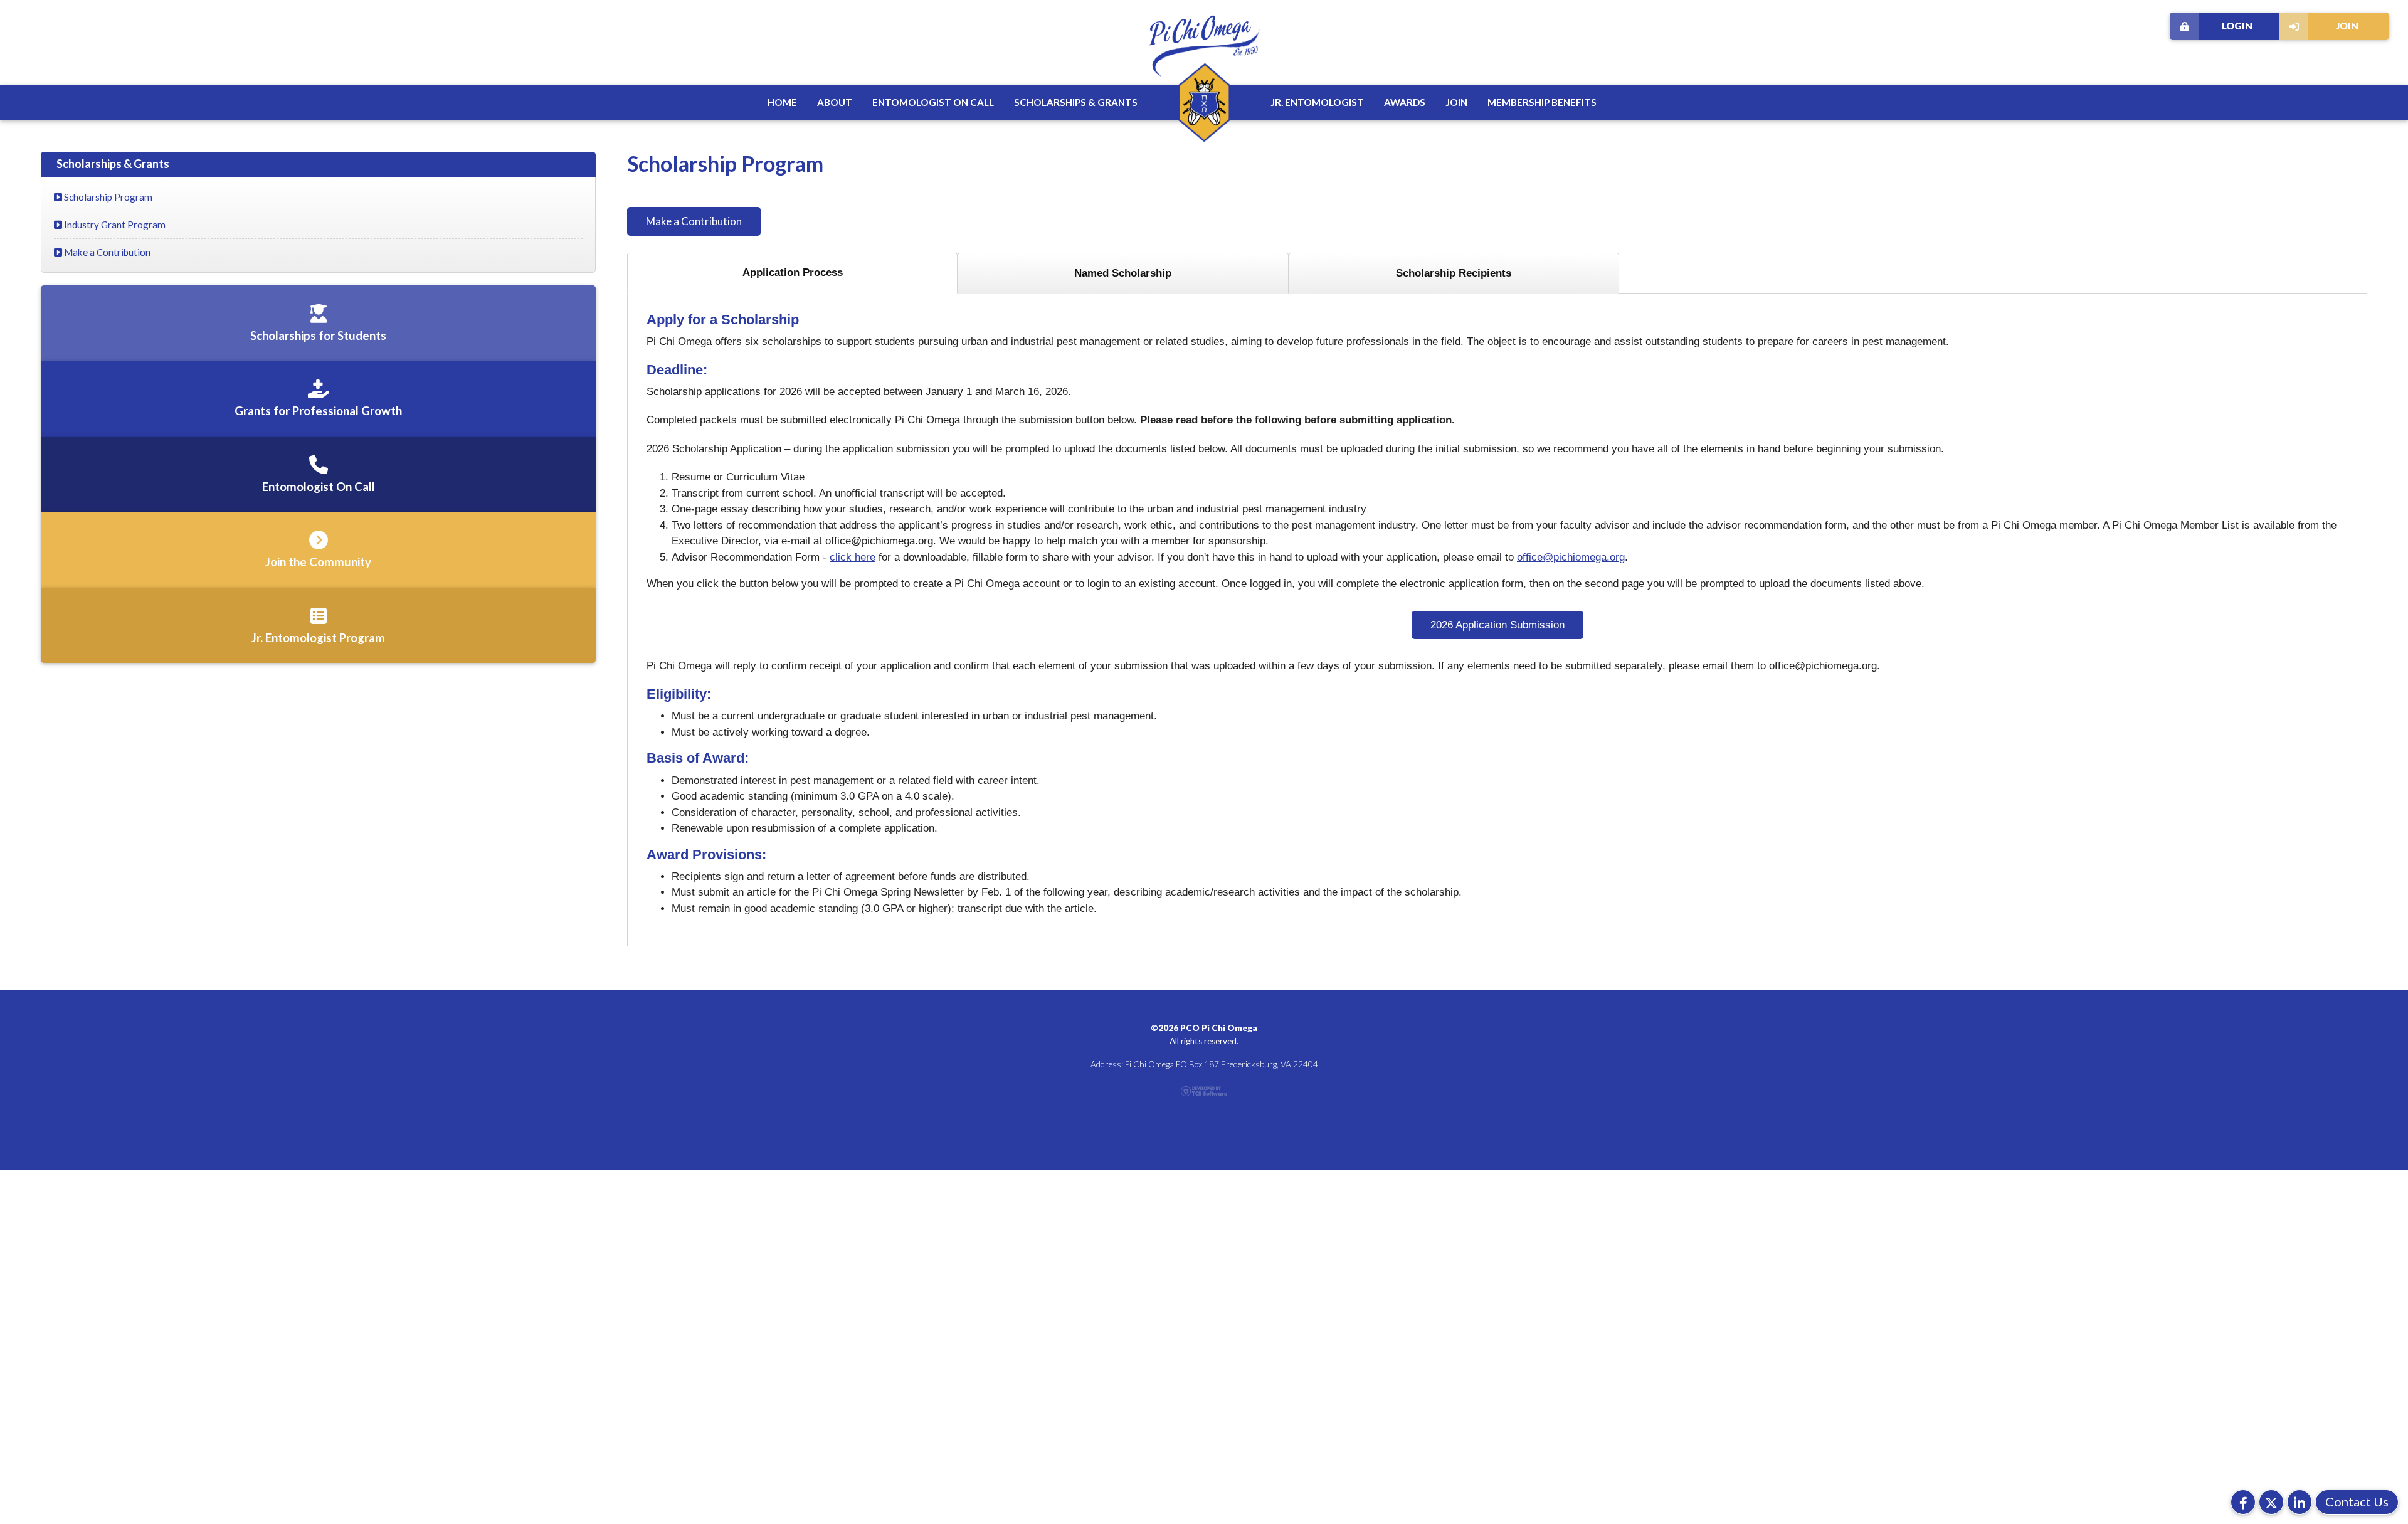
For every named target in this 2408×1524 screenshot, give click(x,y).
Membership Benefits (1542, 102)
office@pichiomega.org (1571, 557)
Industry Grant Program (114, 225)
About (835, 102)
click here (853, 557)
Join (2347, 26)
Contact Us (2357, 1501)
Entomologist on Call (933, 102)
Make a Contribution (694, 221)
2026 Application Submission (1497, 625)
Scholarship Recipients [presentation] (1454, 273)
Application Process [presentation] (793, 273)
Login (2237, 26)
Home (782, 102)
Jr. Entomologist (1317, 102)
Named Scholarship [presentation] (1123, 273)
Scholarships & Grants (1076, 102)
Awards (1405, 102)
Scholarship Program (107, 197)
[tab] (792, 273)
